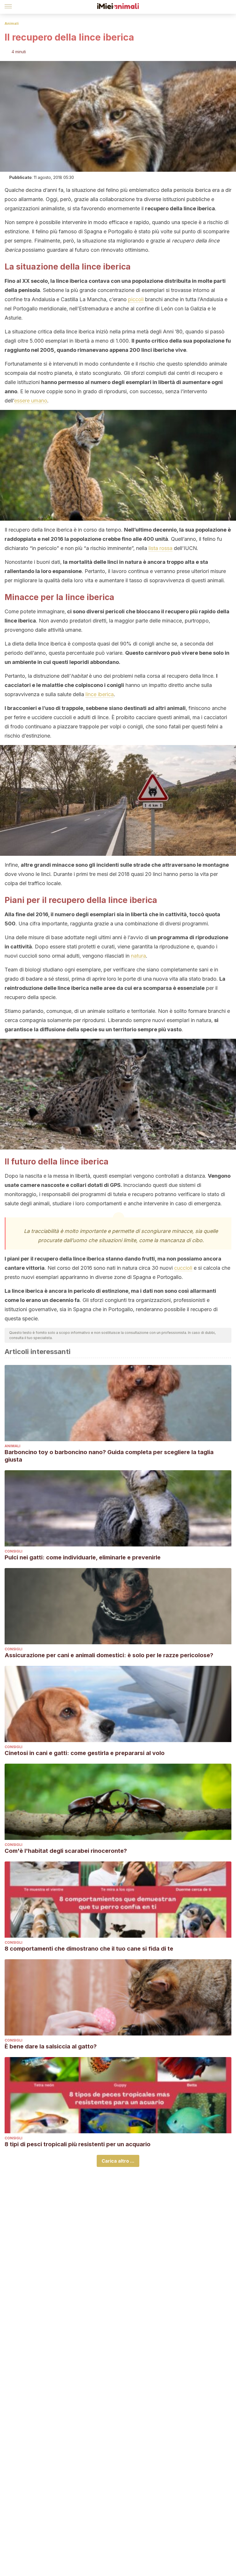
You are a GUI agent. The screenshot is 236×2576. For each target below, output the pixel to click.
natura (138, 956)
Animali (12, 23)
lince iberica (100, 694)
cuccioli (183, 1268)
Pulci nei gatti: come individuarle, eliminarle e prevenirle (83, 1557)
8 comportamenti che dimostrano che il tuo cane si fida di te (89, 1949)
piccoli (136, 299)
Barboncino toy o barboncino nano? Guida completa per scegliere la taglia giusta (109, 1456)
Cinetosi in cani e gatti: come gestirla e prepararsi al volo (85, 1753)
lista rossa (160, 548)
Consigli (14, 1551)
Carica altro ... (118, 2161)
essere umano (31, 401)
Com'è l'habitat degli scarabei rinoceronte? (66, 1851)
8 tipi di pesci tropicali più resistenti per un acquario (78, 2144)
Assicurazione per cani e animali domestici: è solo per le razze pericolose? (109, 1655)
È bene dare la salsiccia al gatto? (51, 2046)
